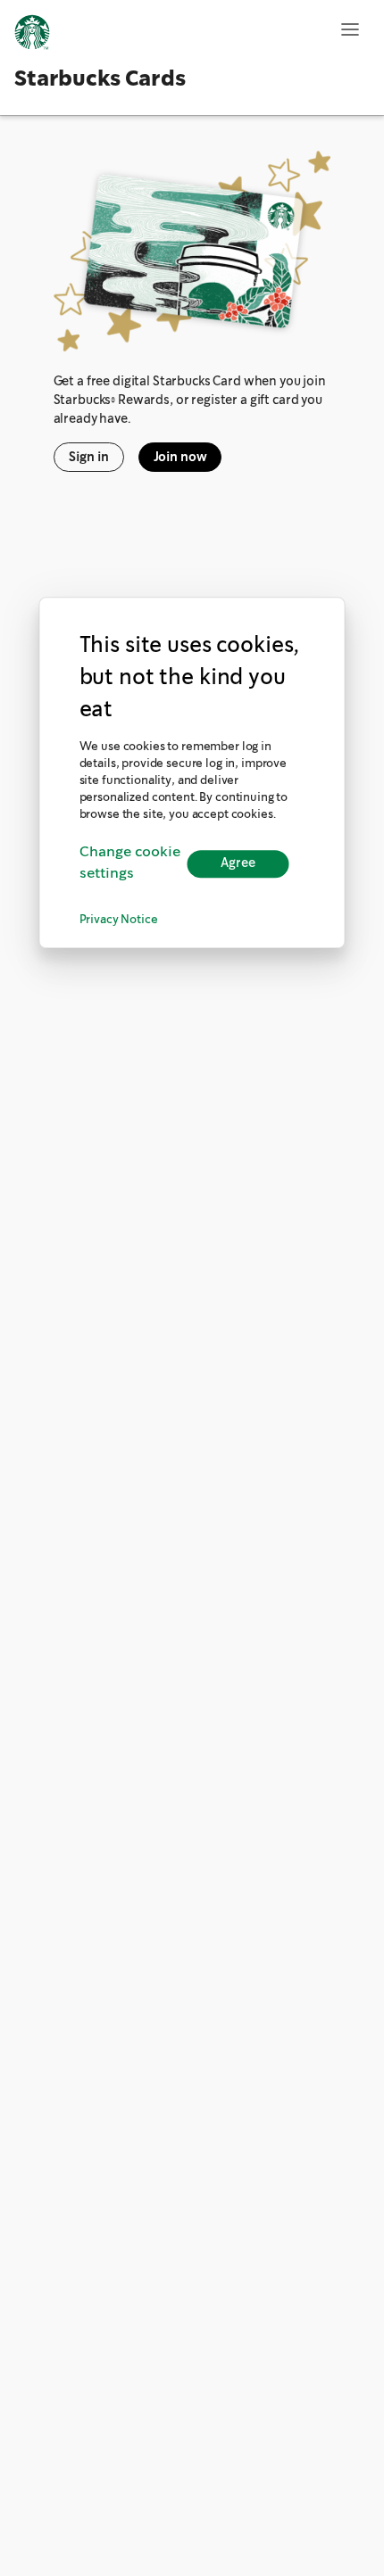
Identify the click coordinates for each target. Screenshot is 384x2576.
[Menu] (350, 29)
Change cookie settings (130, 864)
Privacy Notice (119, 921)
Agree (238, 863)
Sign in (89, 457)
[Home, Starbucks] (32, 35)
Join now (180, 457)
